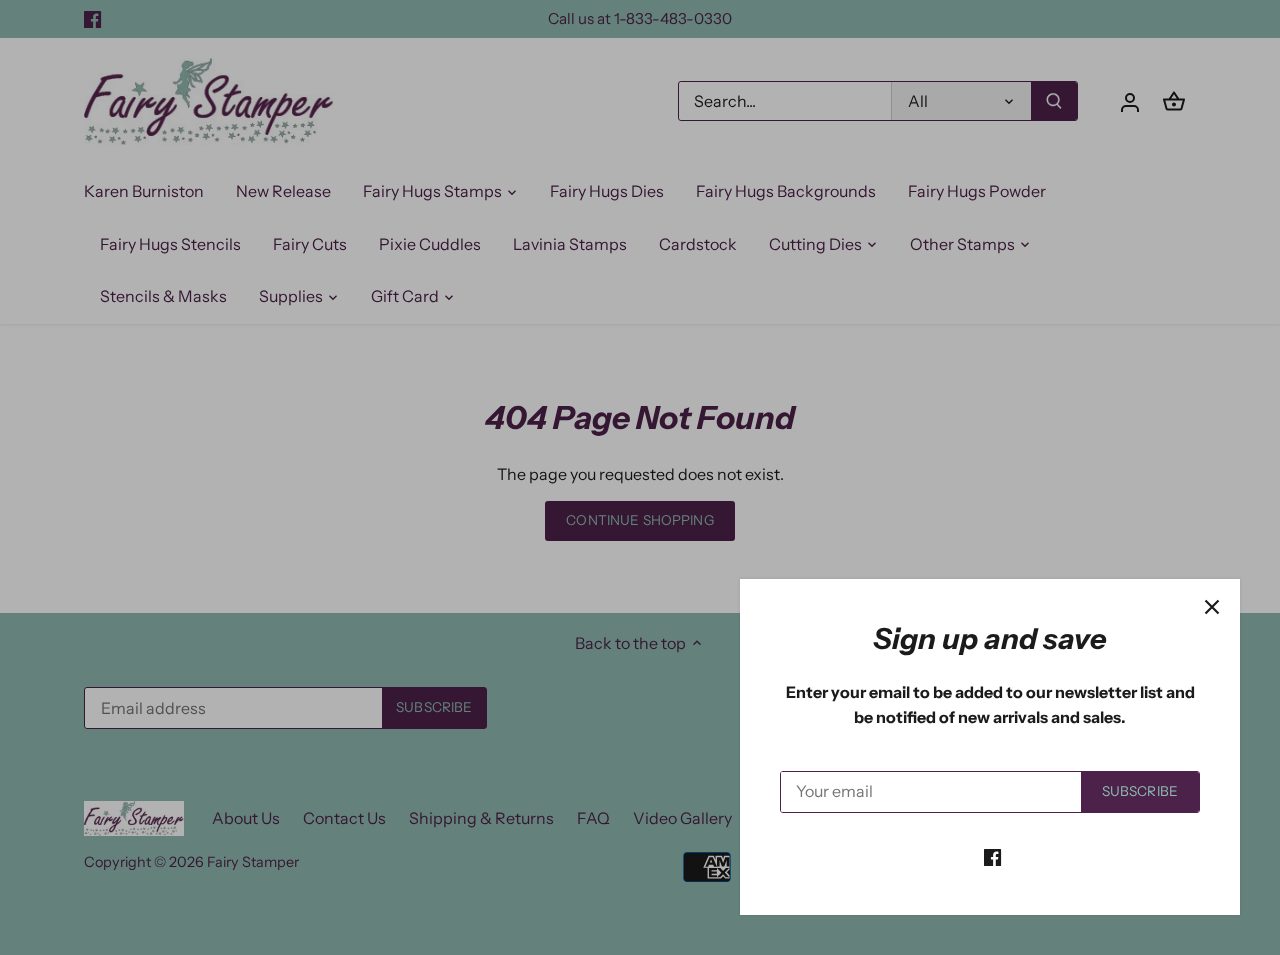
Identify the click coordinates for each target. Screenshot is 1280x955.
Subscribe (1140, 791)
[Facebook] (992, 856)
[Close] (1212, 607)
